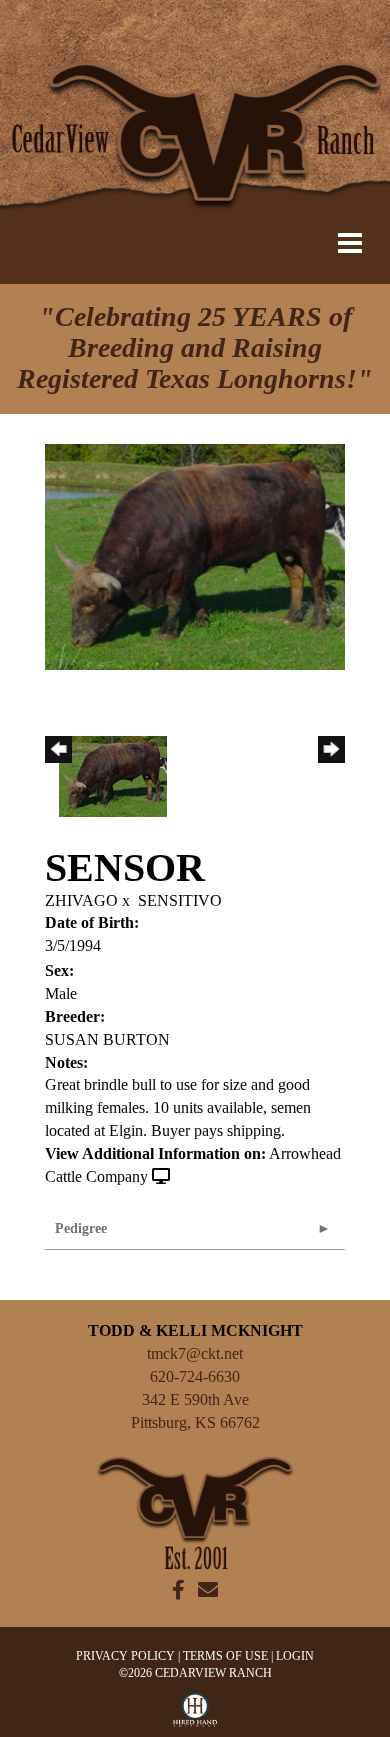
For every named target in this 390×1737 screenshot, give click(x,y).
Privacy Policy (125, 1656)
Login (295, 1656)
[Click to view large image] (195, 555)
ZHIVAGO (81, 900)
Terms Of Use (225, 1656)
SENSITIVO (180, 900)
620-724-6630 (195, 1376)
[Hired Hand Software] (195, 1715)
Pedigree (81, 1228)
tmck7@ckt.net (195, 1353)
